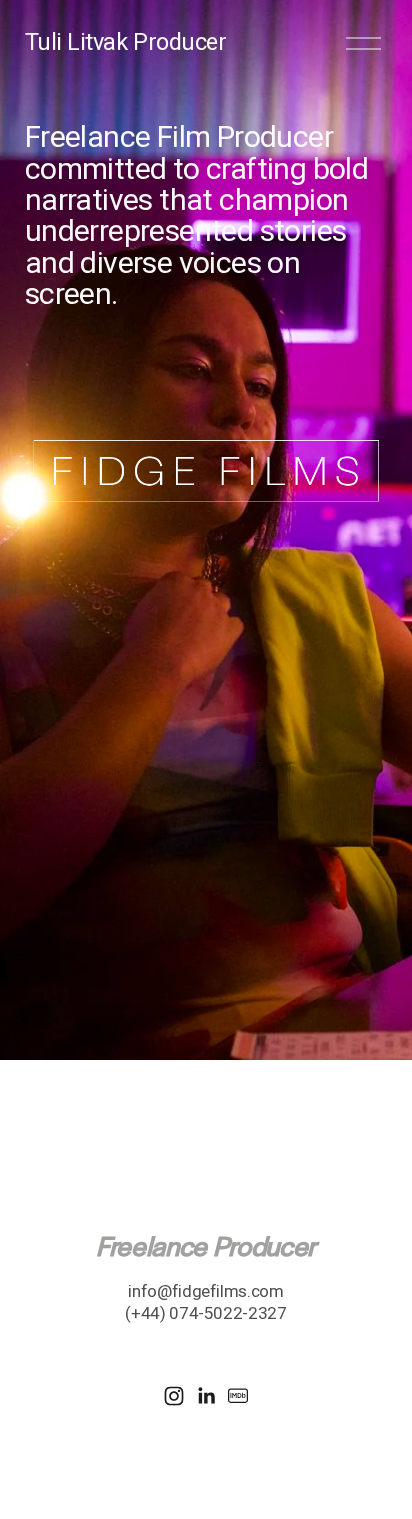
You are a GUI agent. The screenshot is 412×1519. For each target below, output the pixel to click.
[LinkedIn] (206, 1396)
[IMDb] (238, 1396)
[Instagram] (174, 1396)
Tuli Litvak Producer (126, 42)
